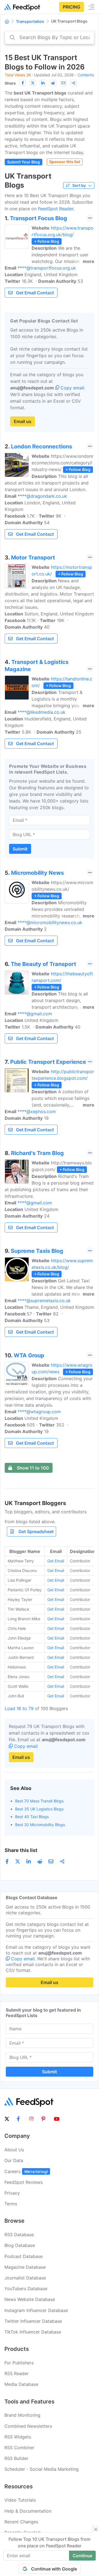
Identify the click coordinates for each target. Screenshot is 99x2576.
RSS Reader (16, 2373)
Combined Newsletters (28, 2426)
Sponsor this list (65, 162)
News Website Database (30, 2299)
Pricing (71, 7)
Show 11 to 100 (33, 1468)
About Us (14, 2150)
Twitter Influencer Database (33, 2321)
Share (10, 83)
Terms (11, 2204)
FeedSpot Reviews (24, 2182)
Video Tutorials (20, 2500)
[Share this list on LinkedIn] (43, 83)
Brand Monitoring (22, 2415)
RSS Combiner (19, 2448)
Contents (86, 75)
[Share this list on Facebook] (23, 83)
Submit (20, 849)
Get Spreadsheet (36, 1531)
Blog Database (20, 2245)
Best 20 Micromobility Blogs (40, 1825)
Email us (23, 421)
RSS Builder (16, 2458)
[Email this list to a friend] (63, 83)
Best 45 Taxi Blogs (32, 1817)
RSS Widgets (18, 2437)
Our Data (14, 2160)
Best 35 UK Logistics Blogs (39, 1809)
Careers (26, 2171)
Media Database (21, 2384)
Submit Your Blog (24, 162)
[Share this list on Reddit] (53, 83)
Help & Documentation (28, 2511)
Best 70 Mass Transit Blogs (39, 1801)
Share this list (21, 1850)
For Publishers (19, 2363)
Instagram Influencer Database (36, 2310)
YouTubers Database (26, 2289)
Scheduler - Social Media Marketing (42, 2469)
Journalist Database (25, 2278)
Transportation (30, 21)
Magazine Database (25, 2267)
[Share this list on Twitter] (33, 83)
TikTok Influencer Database (33, 2332)
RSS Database (19, 2235)
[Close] (96, 2529)
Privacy (12, 2193)
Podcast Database (24, 2256)
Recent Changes (21, 2522)
